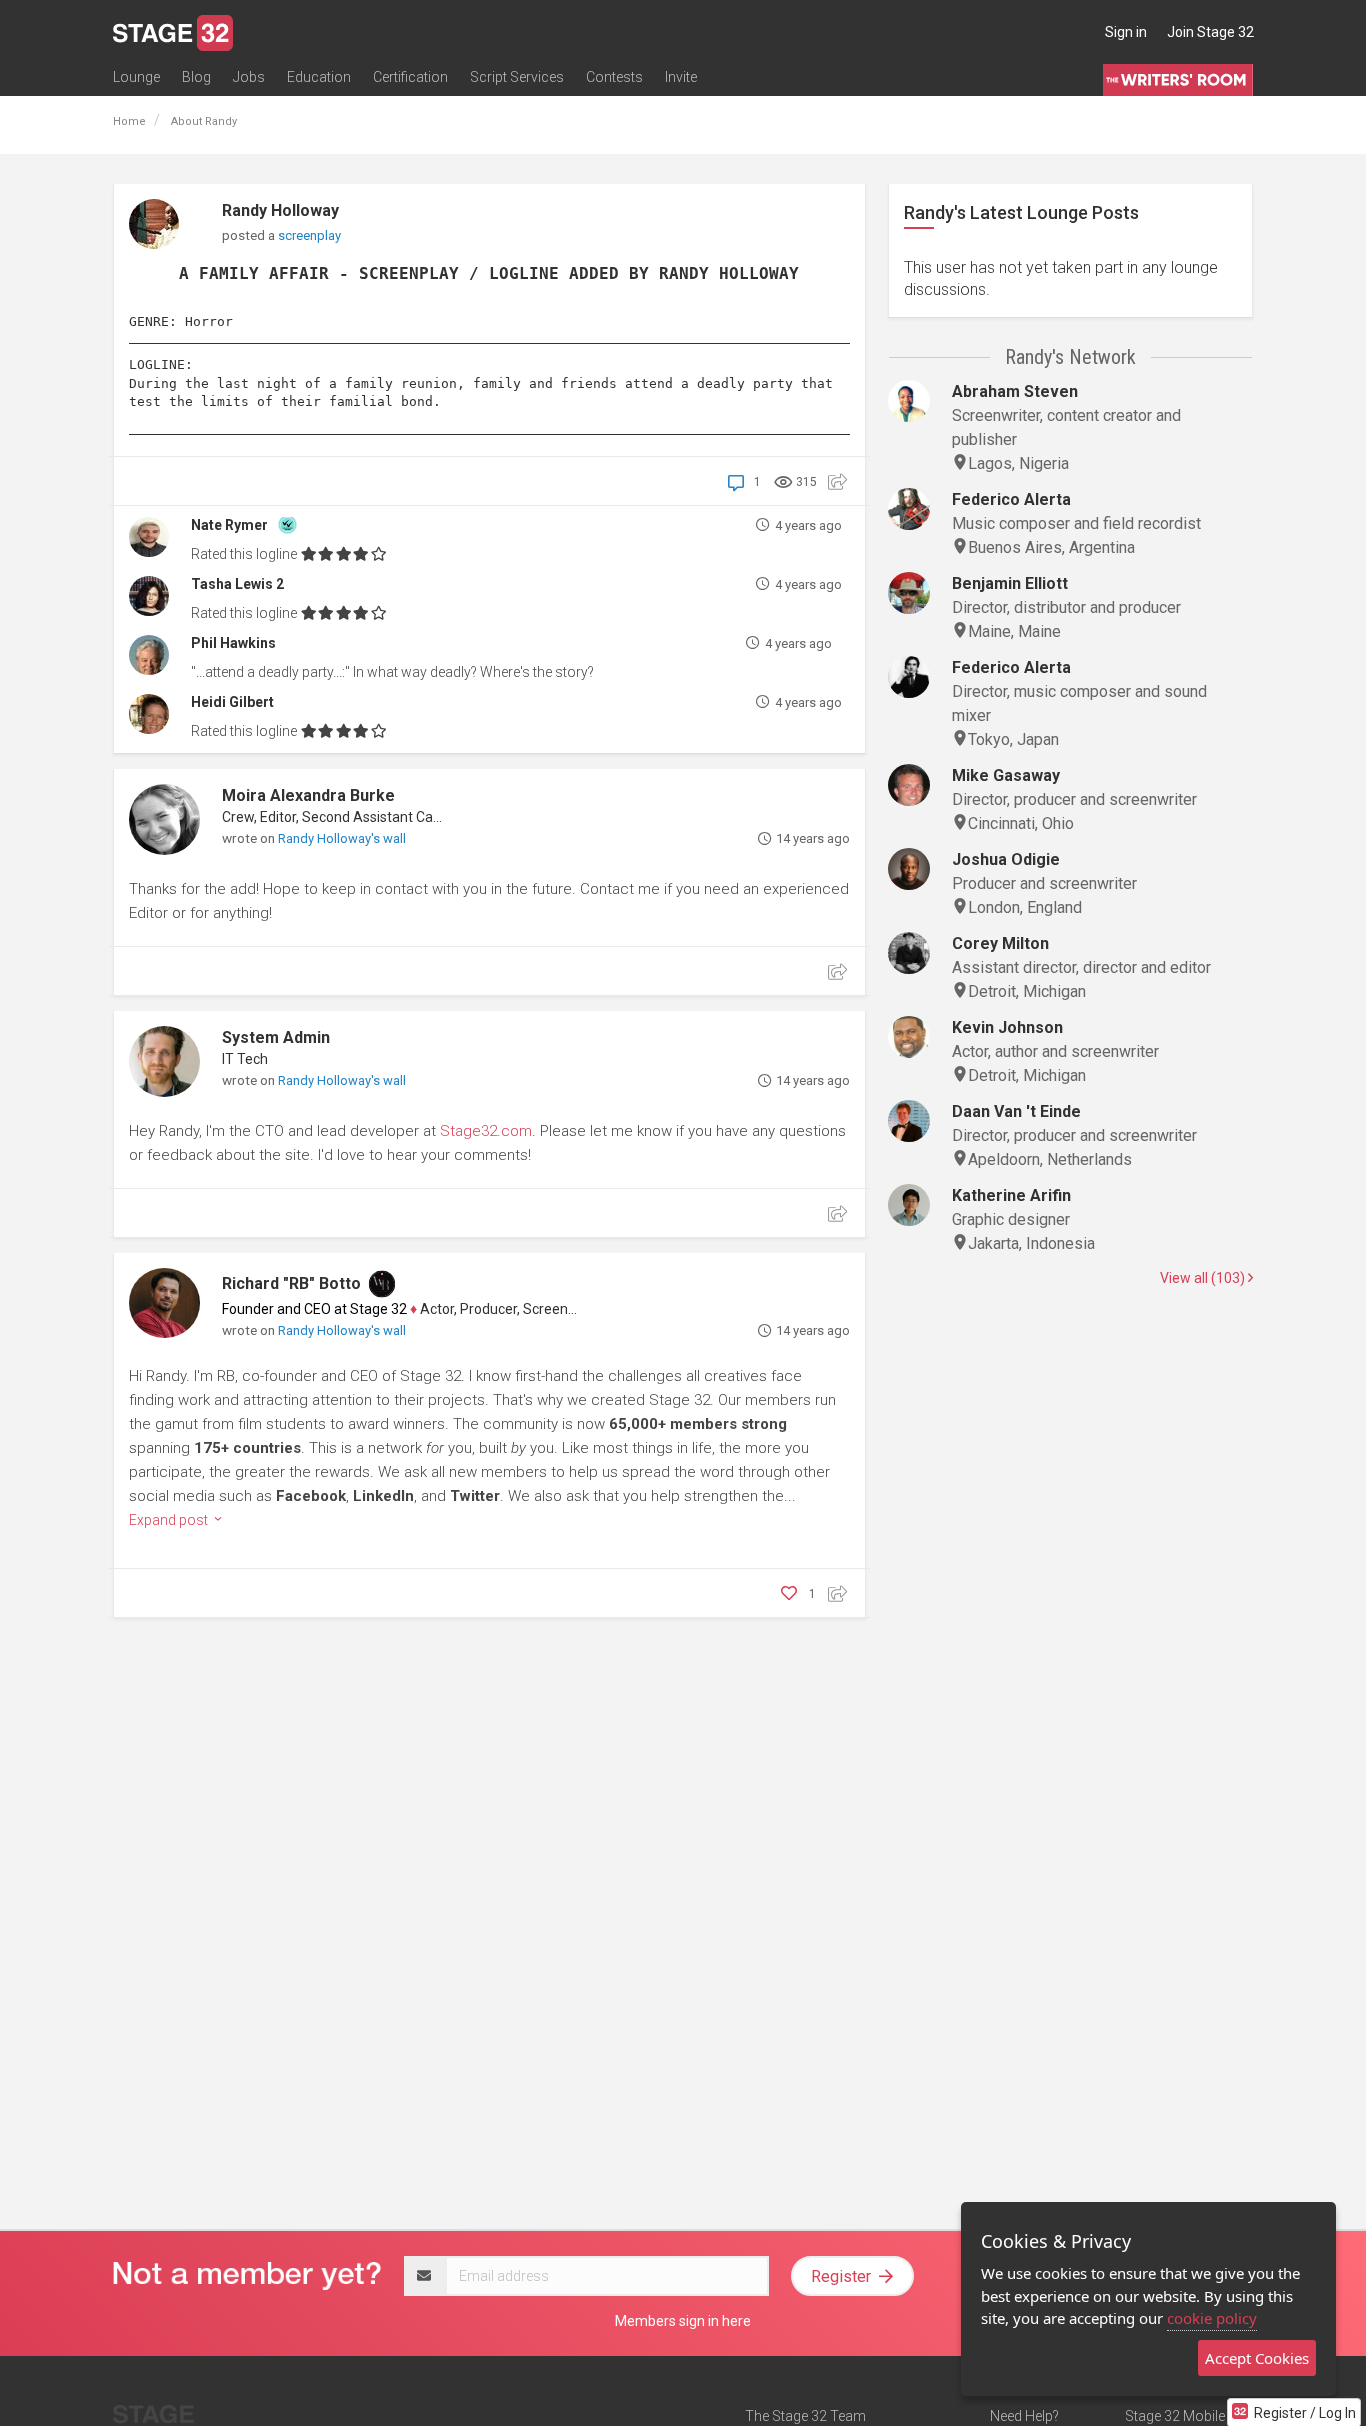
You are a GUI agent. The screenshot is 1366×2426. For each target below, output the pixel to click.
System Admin (276, 1037)
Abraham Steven (1015, 391)
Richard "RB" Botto (291, 1283)
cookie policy (1212, 2318)
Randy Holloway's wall (342, 838)
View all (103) (1204, 1278)
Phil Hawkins (233, 643)
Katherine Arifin (1011, 1195)
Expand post (170, 1520)
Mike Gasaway (1006, 775)
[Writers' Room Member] (382, 1284)
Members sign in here (683, 2321)
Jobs (249, 77)
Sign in (1126, 32)
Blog (196, 77)
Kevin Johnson (1007, 1027)
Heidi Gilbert (232, 702)
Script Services (517, 77)
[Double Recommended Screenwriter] (287, 523)
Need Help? (1024, 2416)
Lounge (136, 77)
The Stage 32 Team (805, 2416)
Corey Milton (1000, 943)
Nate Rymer (229, 525)
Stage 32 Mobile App (1189, 2416)
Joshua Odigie (1006, 859)
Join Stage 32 (1210, 32)
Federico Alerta (1011, 499)
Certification (410, 77)
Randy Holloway (280, 210)
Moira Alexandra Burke (308, 795)
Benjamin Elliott (1010, 583)
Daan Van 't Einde (1016, 1111)
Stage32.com (486, 1131)
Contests (614, 77)
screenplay (309, 235)
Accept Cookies (1257, 2358)
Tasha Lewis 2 (237, 584)
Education (319, 77)
